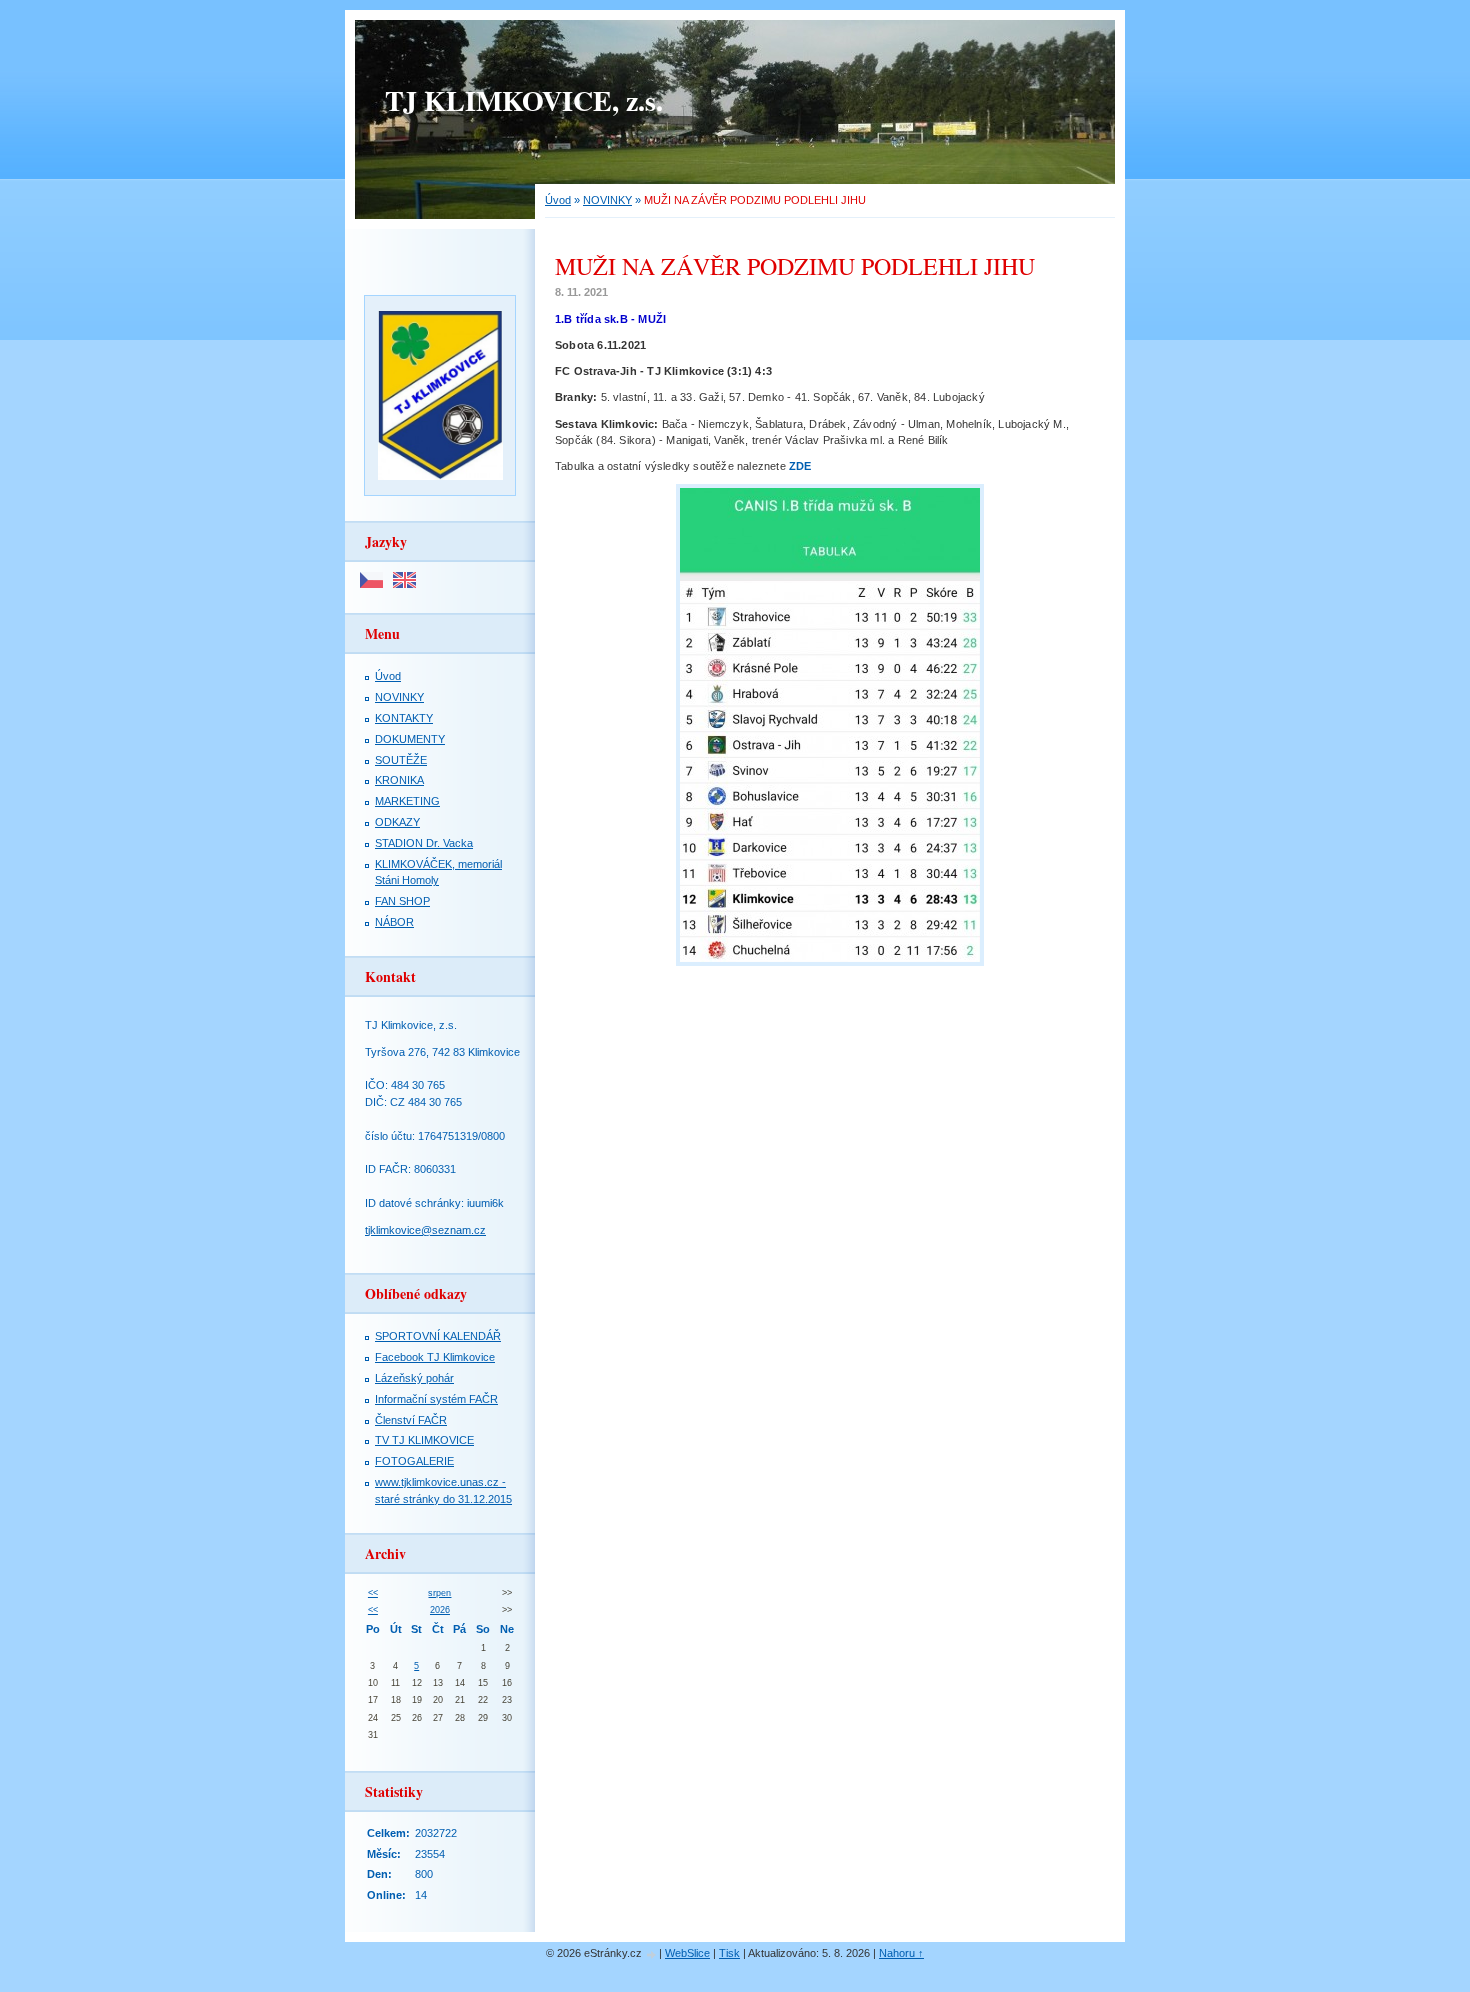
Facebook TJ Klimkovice (435, 1357)
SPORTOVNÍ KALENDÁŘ (438, 1336)
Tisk (729, 1953)
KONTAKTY (404, 718)
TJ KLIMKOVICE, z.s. (524, 100)
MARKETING (407, 801)
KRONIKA (399, 780)
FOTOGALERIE (414, 1461)
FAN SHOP (402, 901)
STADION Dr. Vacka (424, 843)
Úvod (558, 200)
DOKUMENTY (410, 739)
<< (373, 1593)
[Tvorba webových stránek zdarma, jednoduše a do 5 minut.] (652, 1954)
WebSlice (687, 1953)
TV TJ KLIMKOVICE (424, 1440)
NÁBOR (394, 922)
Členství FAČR (411, 1420)
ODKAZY (397, 822)
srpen (439, 1593)
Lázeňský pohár (414, 1378)
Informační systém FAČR (436, 1399)
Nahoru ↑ (901, 1953)
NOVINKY (607, 200)
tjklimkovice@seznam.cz (425, 1230)
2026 (440, 1610)
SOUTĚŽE (401, 760)
